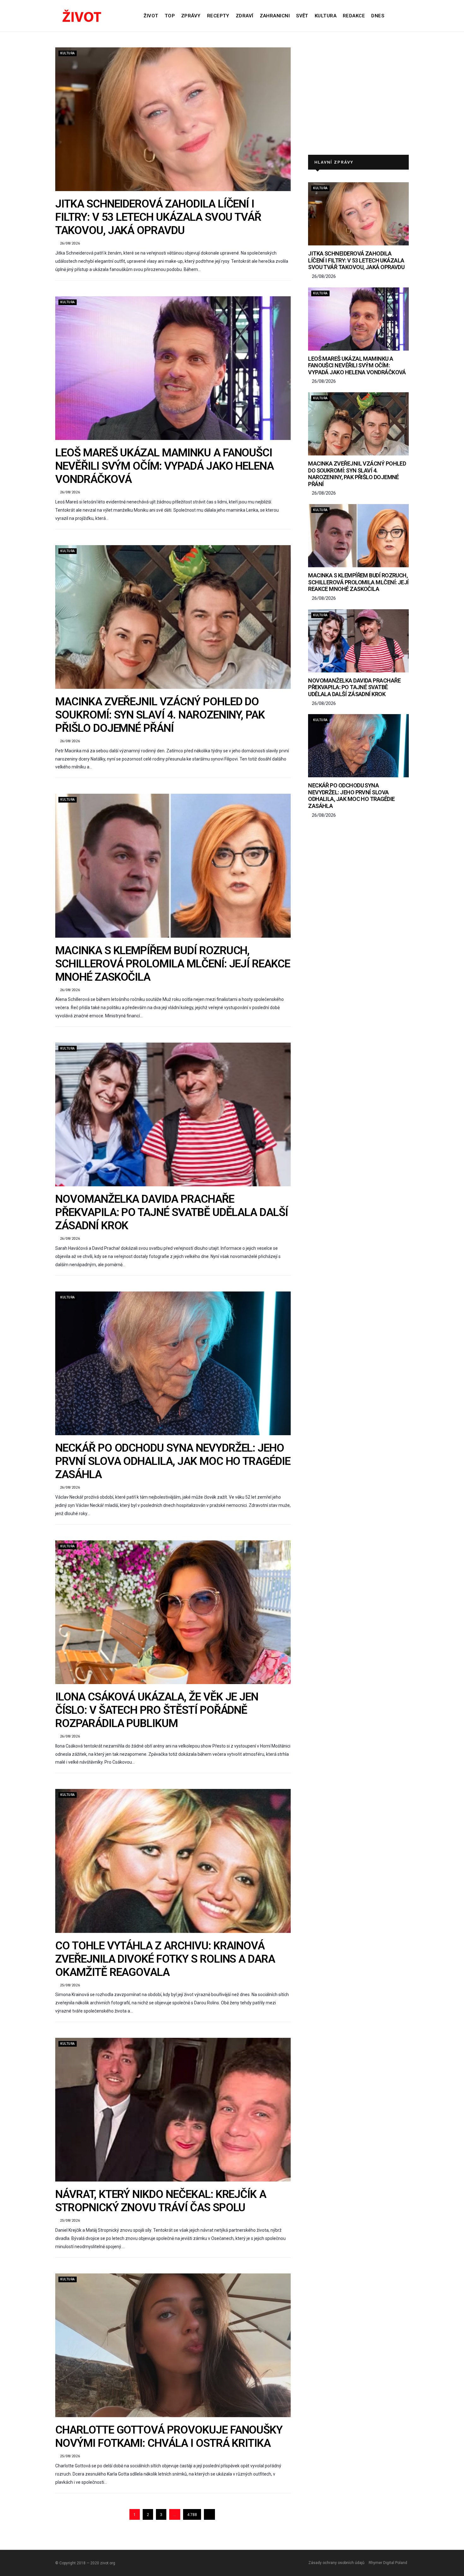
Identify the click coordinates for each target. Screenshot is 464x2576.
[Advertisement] (358, 95)
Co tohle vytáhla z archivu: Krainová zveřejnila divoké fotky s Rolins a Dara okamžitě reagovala (165, 1959)
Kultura (326, 16)
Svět (302, 16)
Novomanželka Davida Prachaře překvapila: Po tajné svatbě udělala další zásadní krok (172, 1212)
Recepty (218, 16)
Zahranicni (275, 16)
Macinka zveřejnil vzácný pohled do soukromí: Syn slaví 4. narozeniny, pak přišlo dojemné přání (160, 715)
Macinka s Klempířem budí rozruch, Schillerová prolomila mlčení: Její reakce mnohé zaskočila (173, 964)
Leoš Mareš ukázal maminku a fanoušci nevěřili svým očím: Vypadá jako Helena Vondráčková (164, 466)
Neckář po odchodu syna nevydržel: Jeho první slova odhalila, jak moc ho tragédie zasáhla (173, 1461)
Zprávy (191, 16)
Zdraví (245, 16)
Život (151, 16)
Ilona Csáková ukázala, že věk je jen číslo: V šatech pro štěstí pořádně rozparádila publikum (157, 1710)
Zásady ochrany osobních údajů (336, 2563)
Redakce (354, 16)
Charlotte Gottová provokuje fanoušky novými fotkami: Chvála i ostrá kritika (169, 2437)
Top (170, 16)
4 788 (192, 2515)
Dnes (378, 16)
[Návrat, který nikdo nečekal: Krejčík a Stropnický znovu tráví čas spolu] (173, 2110)
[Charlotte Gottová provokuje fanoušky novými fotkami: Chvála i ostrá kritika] (173, 2345)
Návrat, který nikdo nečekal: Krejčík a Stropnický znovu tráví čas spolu (161, 2201)
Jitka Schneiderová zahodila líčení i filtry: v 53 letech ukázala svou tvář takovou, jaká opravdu (158, 217)
